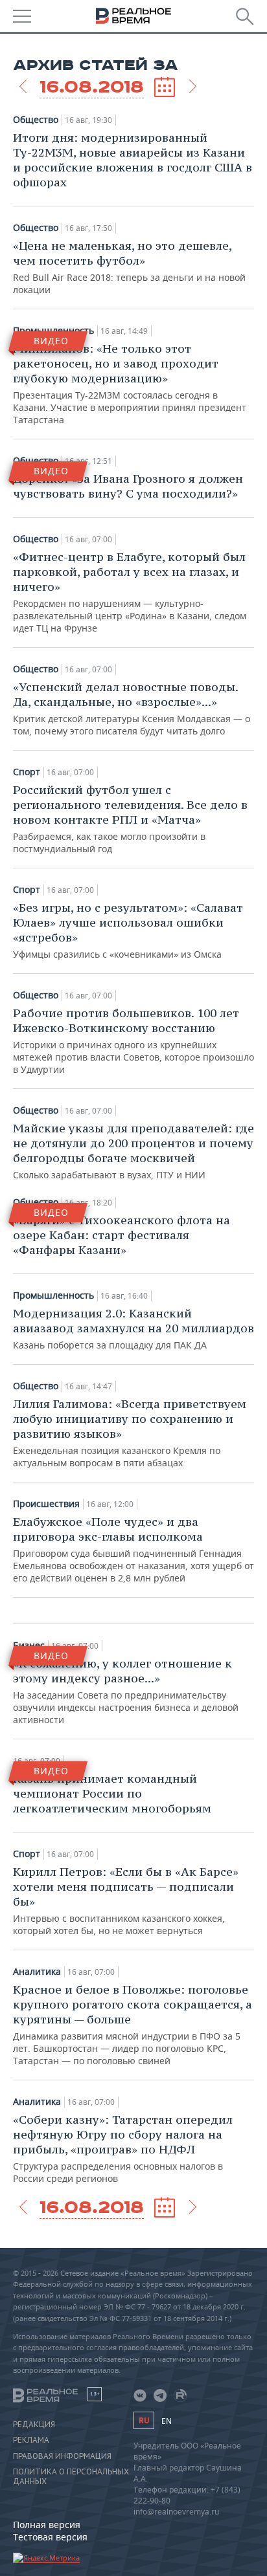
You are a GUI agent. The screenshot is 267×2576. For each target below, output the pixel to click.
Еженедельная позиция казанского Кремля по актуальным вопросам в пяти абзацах (130, 1433)
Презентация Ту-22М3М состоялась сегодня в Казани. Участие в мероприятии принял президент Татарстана (130, 383)
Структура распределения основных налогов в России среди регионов (123, 2148)
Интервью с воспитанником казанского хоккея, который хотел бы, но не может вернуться (126, 1900)
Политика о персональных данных (71, 2476)
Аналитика (37, 1972)
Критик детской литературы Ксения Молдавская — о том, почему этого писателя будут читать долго (132, 708)
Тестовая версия (50, 2537)
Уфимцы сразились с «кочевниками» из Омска (128, 930)
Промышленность (53, 1295)
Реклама (31, 2440)
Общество (36, 120)
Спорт (27, 772)
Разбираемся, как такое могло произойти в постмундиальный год (130, 819)
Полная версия (47, 2525)
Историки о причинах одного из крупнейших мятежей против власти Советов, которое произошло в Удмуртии (133, 1040)
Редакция (34, 2425)
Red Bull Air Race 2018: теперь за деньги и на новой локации (129, 267)
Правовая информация (62, 2456)
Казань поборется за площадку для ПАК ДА (133, 1328)
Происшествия (46, 1504)
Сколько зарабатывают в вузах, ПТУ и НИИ (133, 1151)
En (167, 2421)
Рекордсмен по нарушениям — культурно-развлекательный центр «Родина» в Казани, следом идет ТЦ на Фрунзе (130, 592)
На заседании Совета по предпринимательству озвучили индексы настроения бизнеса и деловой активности (126, 1691)
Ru (144, 2420)
